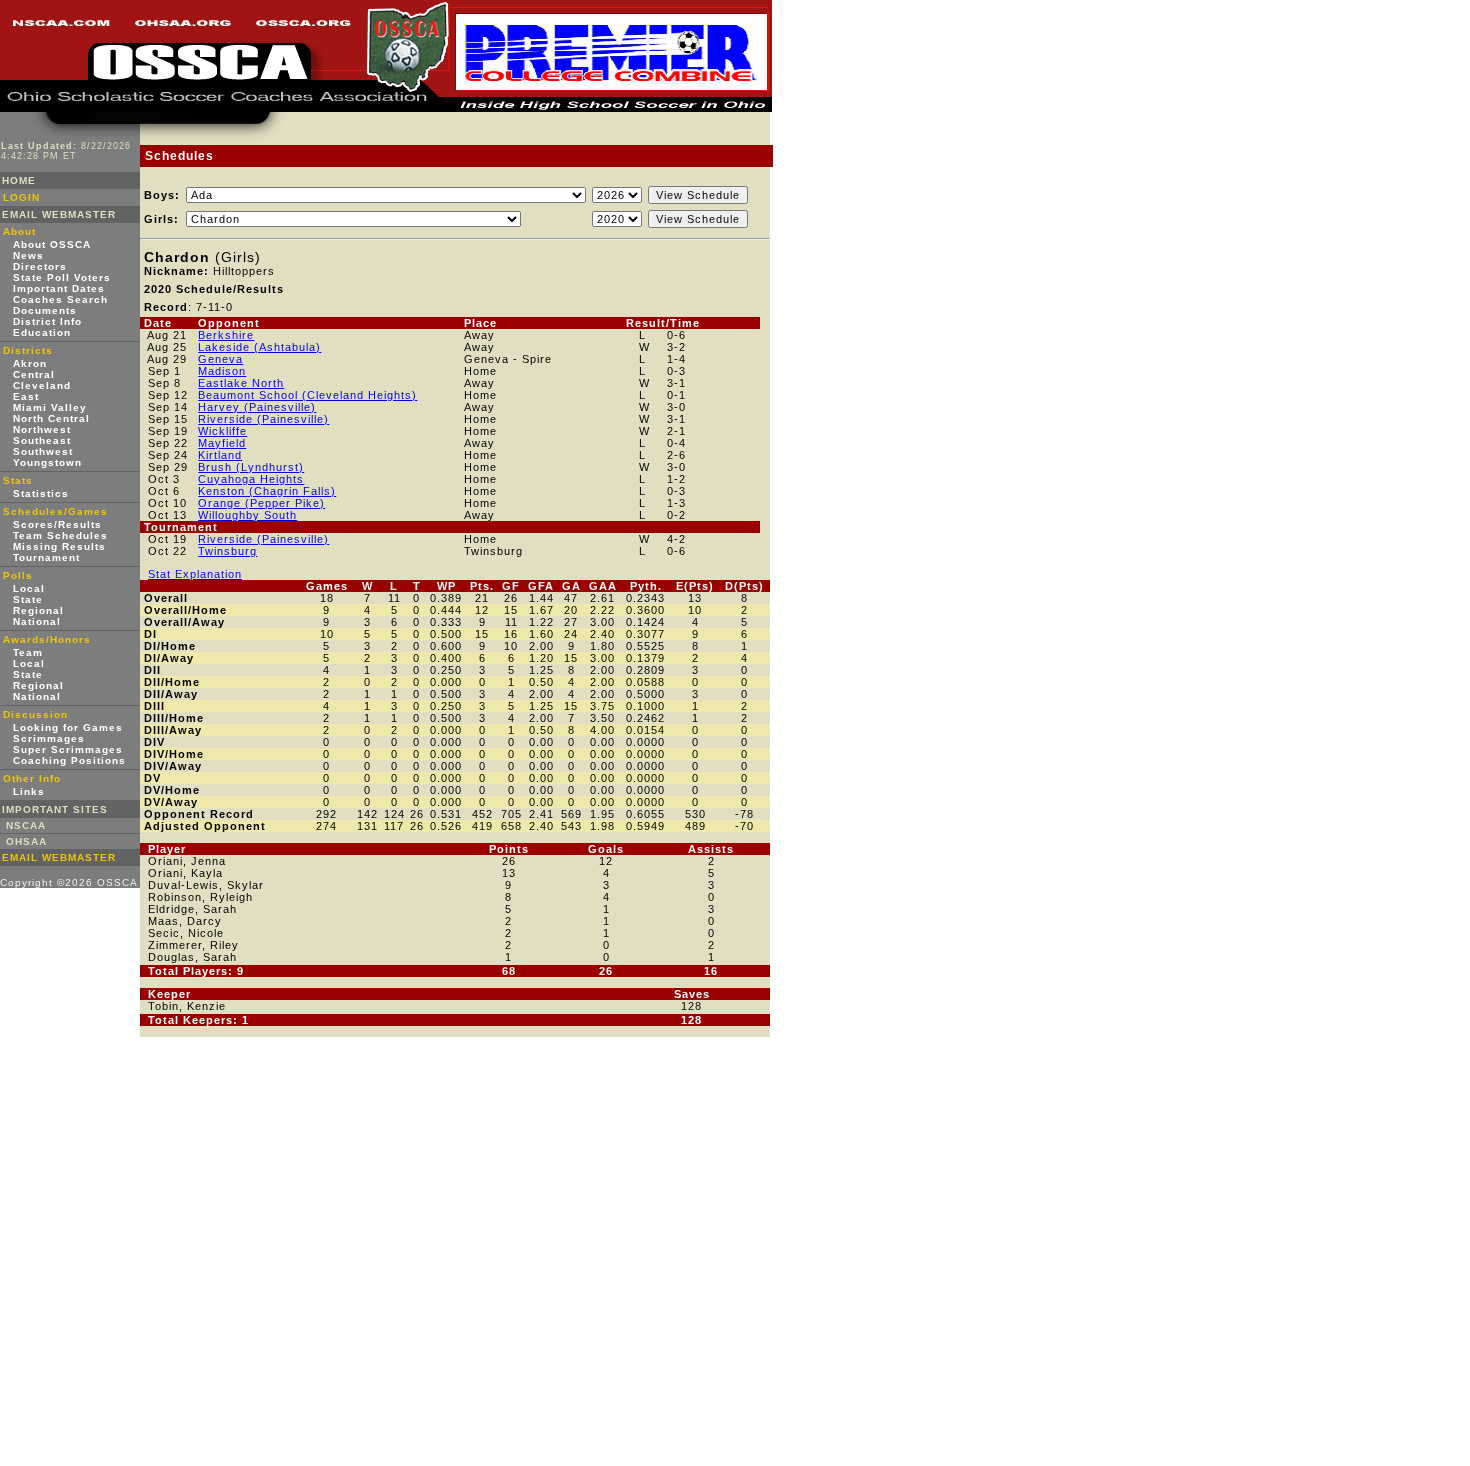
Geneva (220, 359)
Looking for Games (68, 727)
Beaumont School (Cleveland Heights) (307, 395)
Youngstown (47, 462)
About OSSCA (52, 244)
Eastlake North (241, 383)
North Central (51, 418)
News (28, 255)
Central (34, 374)
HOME (19, 180)
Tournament (46, 557)
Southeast (42, 440)
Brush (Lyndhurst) (251, 467)
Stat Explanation (195, 574)
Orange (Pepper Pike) (261, 503)
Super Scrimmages (68, 749)
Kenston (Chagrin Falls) (267, 491)
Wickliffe (222, 431)
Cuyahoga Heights (251, 479)
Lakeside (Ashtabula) (259, 347)
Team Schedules (60, 535)
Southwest (43, 451)
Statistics (41, 493)
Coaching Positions (69, 760)
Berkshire (226, 335)
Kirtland (220, 455)
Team (28, 652)
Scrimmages (49, 738)
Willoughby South (247, 515)
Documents (45, 310)
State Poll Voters (62, 277)
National (37, 621)
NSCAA (26, 825)
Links (29, 791)
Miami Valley (50, 407)
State (28, 599)
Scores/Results (57, 524)
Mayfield (222, 443)
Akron (30, 363)
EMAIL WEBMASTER (59, 214)
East (26, 396)
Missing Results (59, 546)
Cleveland (42, 385)
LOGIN (21, 197)
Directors (40, 266)
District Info (47, 321)
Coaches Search (60, 299)
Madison (222, 371)
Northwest (42, 429)
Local (29, 588)
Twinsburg (227, 551)
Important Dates (59, 288)
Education (42, 332)
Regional (38, 610)
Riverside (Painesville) (263, 419)
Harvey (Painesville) (257, 407)
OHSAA (26, 841)
